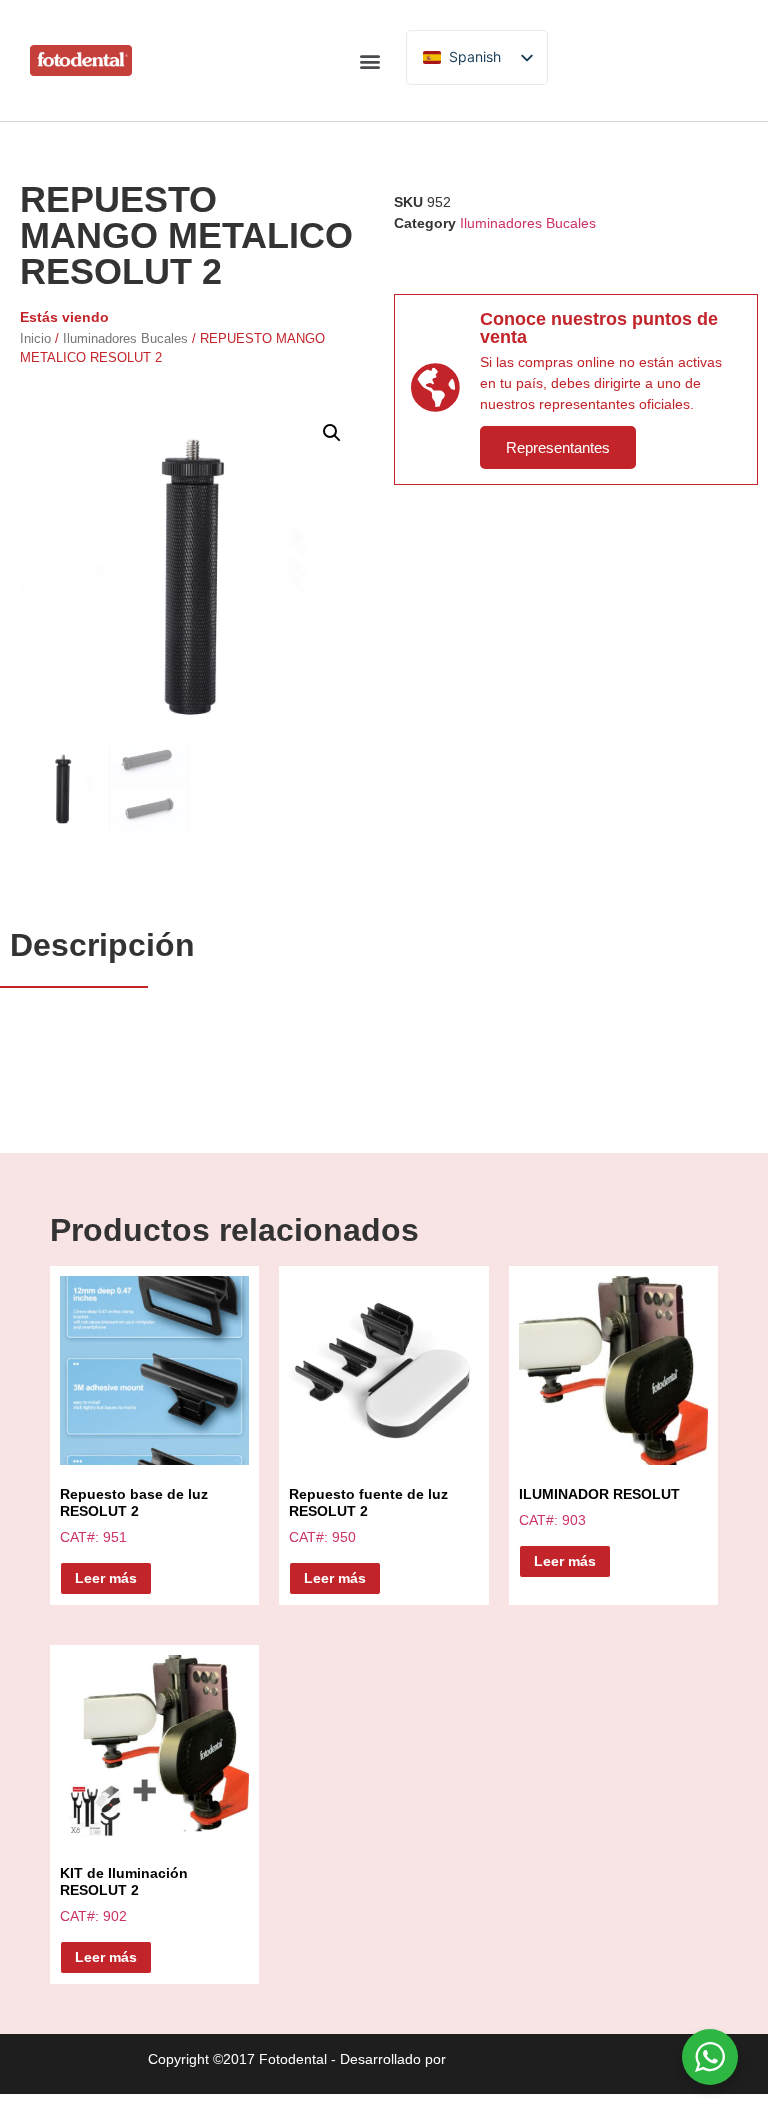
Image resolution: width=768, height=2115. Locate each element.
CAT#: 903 (599, 1507)
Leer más (106, 1578)
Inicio (35, 338)
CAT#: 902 (124, 1894)
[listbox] (477, 57)
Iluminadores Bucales (125, 338)
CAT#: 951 (134, 1515)
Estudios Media (535, 2060)
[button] (369, 60)
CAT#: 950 (368, 1515)
